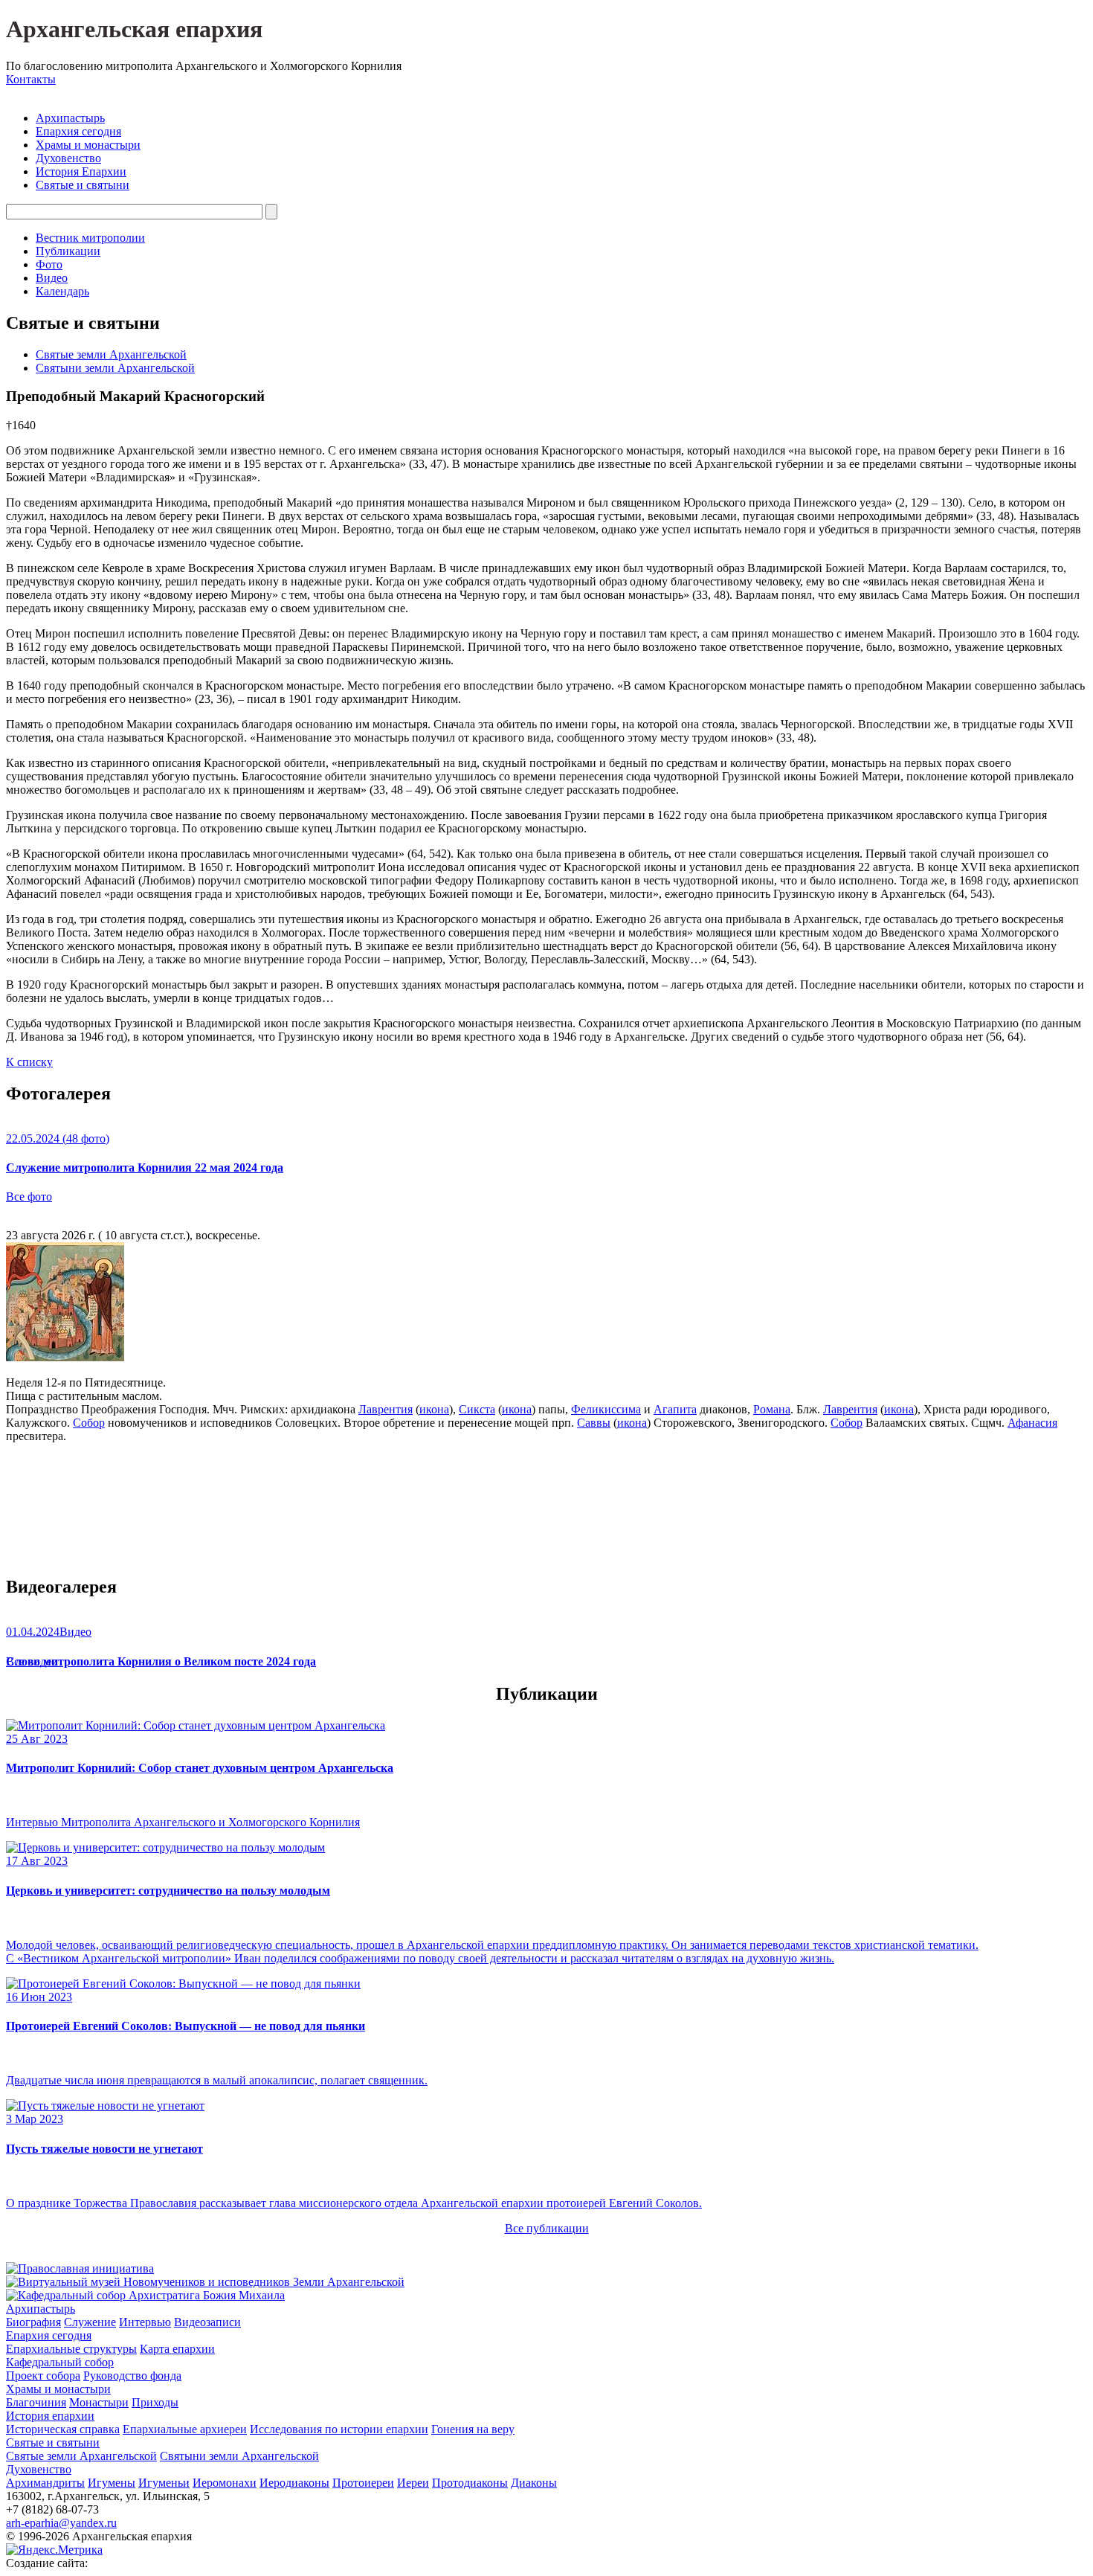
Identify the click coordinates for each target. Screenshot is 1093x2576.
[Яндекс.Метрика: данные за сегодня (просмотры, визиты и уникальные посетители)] (54, 2550)
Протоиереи (363, 2483)
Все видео (32, 1661)
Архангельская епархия (134, 29)
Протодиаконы (470, 2483)
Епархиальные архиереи (185, 2429)
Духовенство (68, 158)
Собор (89, 1423)
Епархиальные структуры (71, 2349)
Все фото (29, 1197)
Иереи (413, 2483)
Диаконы (534, 2483)
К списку (29, 1062)
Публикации (68, 251)
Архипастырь (70, 118)
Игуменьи (164, 2483)
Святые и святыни (83, 185)
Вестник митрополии (90, 238)
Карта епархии (177, 2349)
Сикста (477, 1409)
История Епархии (81, 171)
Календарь (62, 291)
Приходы (155, 2402)
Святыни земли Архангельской (115, 368)
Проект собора (43, 2376)
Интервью (145, 2322)
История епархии (50, 2416)
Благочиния (36, 2402)
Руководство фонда (132, 2376)
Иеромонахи (225, 2483)
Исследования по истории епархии (339, 2429)
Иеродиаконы (294, 2483)
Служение (90, 2322)
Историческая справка (63, 2429)
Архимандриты (45, 2483)
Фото (49, 264)
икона (434, 1409)
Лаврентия (386, 1409)
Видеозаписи (207, 2322)
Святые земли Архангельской (111, 354)
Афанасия (1032, 1423)
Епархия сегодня (78, 131)
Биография (33, 2322)
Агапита (675, 1409)
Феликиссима (606, 1409)
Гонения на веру (473, 2429)
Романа (772, 1409)
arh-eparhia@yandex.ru (61, 2523)
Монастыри (99, 2402)
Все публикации (547, 2228)
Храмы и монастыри (88, 145)
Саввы (594, 1423)
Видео (52, 278)
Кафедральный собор (60, 2362)
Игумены (112, 2483)
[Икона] (65, 1357)
